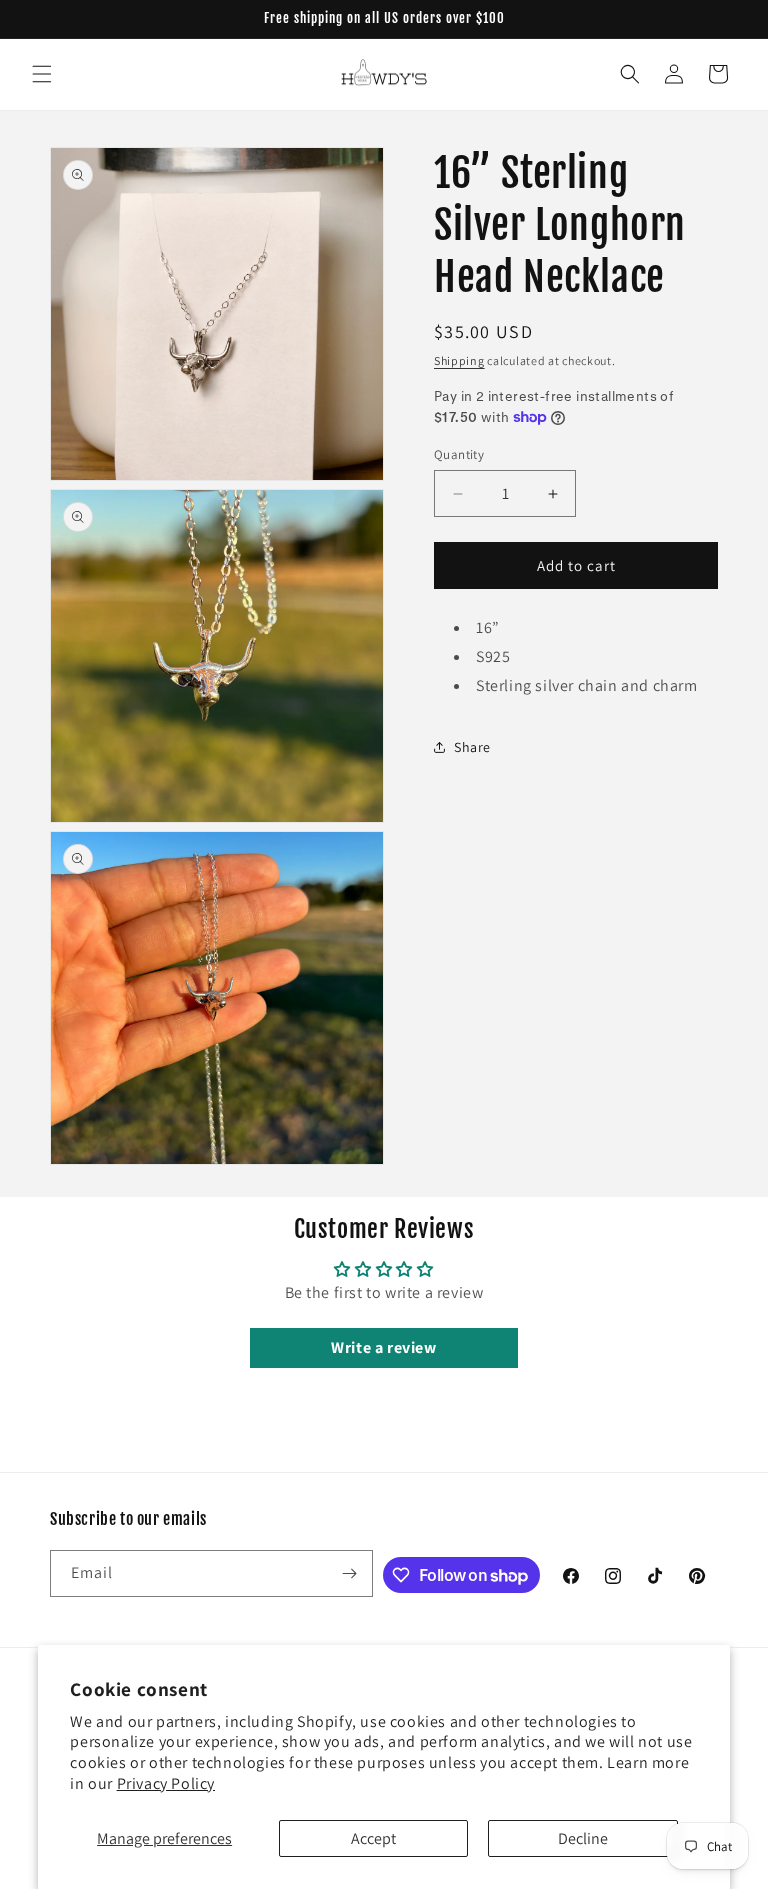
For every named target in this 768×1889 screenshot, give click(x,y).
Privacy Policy (166, 1783)
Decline (583, 1838)
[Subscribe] (350, 1573)
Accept (373, 1838)
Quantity (459, 454)
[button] (42, 74)
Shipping (459, 360)
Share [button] (472, 747)
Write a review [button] (383, 1347)
